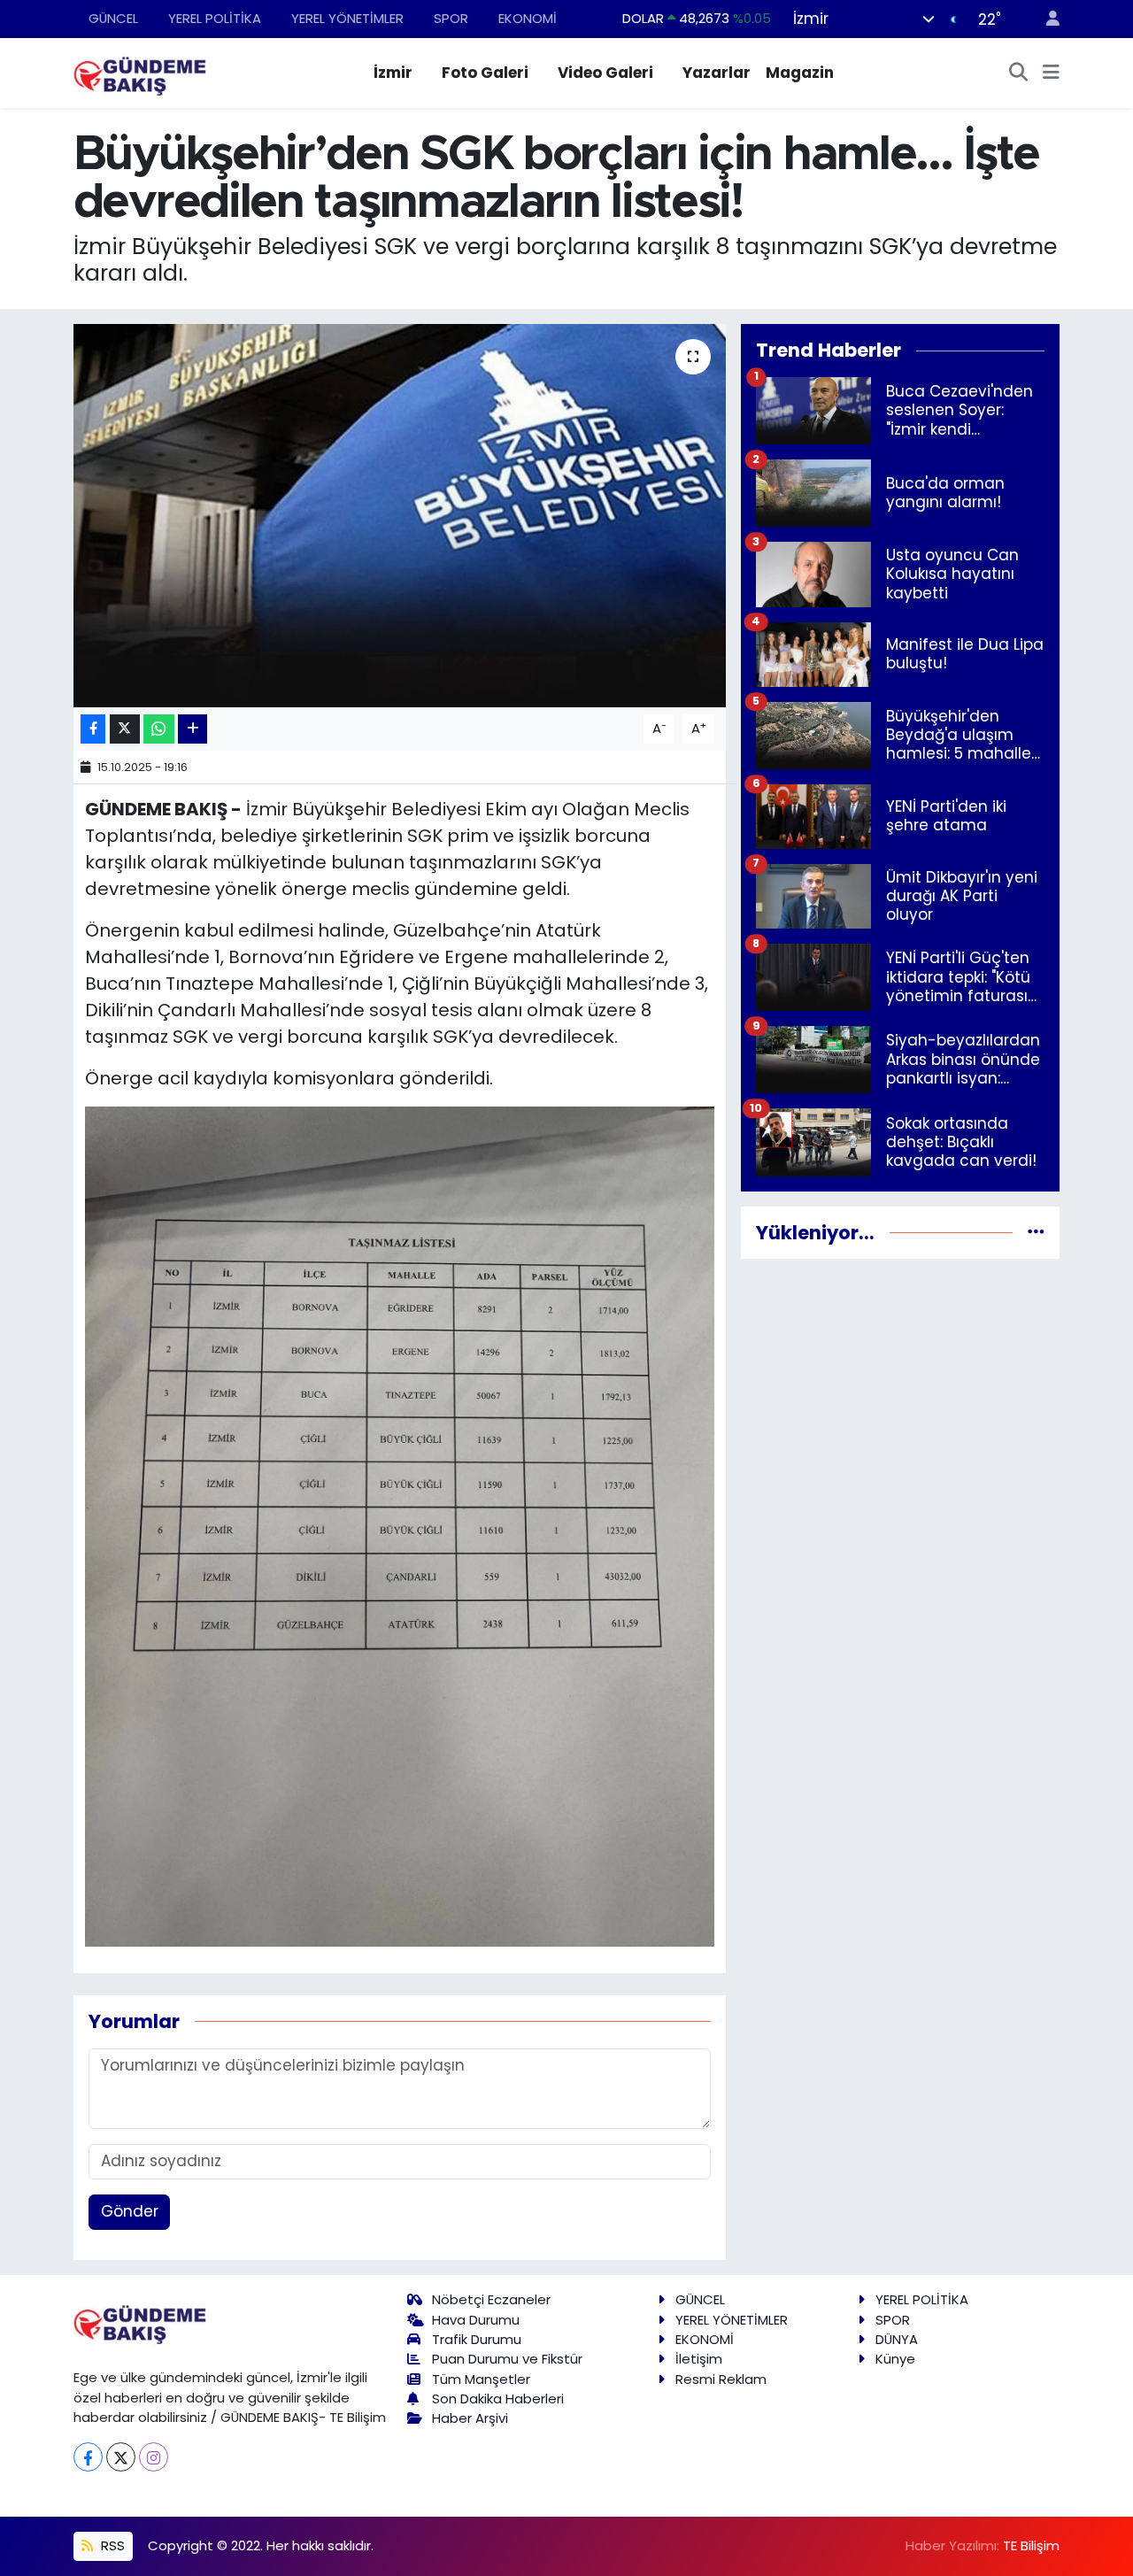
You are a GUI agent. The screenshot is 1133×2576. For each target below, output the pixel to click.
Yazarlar (717, 73)
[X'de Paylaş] (125, 729)
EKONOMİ (528, 18)
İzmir (393, 73)
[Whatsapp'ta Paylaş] (159, 729)
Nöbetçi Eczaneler (491, 2299)
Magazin (800, 73)
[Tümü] (1036, 1232)
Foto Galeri (485, 73)
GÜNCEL (113, 18)
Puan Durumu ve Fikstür (507, 2359)
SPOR (451, 18)
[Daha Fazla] (193, 729)
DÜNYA (897, 2339)
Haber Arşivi (470, 2418)
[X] (121, 2457)
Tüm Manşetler (481, 2379)
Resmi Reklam (721, 2379)
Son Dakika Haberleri (498, 2399)
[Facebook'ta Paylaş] (93, 729)
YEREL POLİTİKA (215, 18)
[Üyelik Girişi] (1045, 19)
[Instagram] (154, 2457)
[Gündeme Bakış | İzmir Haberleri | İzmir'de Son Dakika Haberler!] (140, 72)
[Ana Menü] (1051, 73)
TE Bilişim (1031, 2545)
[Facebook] (88, 2457)
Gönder (130, 2211)
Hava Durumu (476, 2320)
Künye (895, 2359)
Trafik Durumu (477, 2339)
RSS (111, 2545)
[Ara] (1019, 73)
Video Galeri (605, 73)
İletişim (699, 2359)
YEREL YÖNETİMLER (347, 18)
